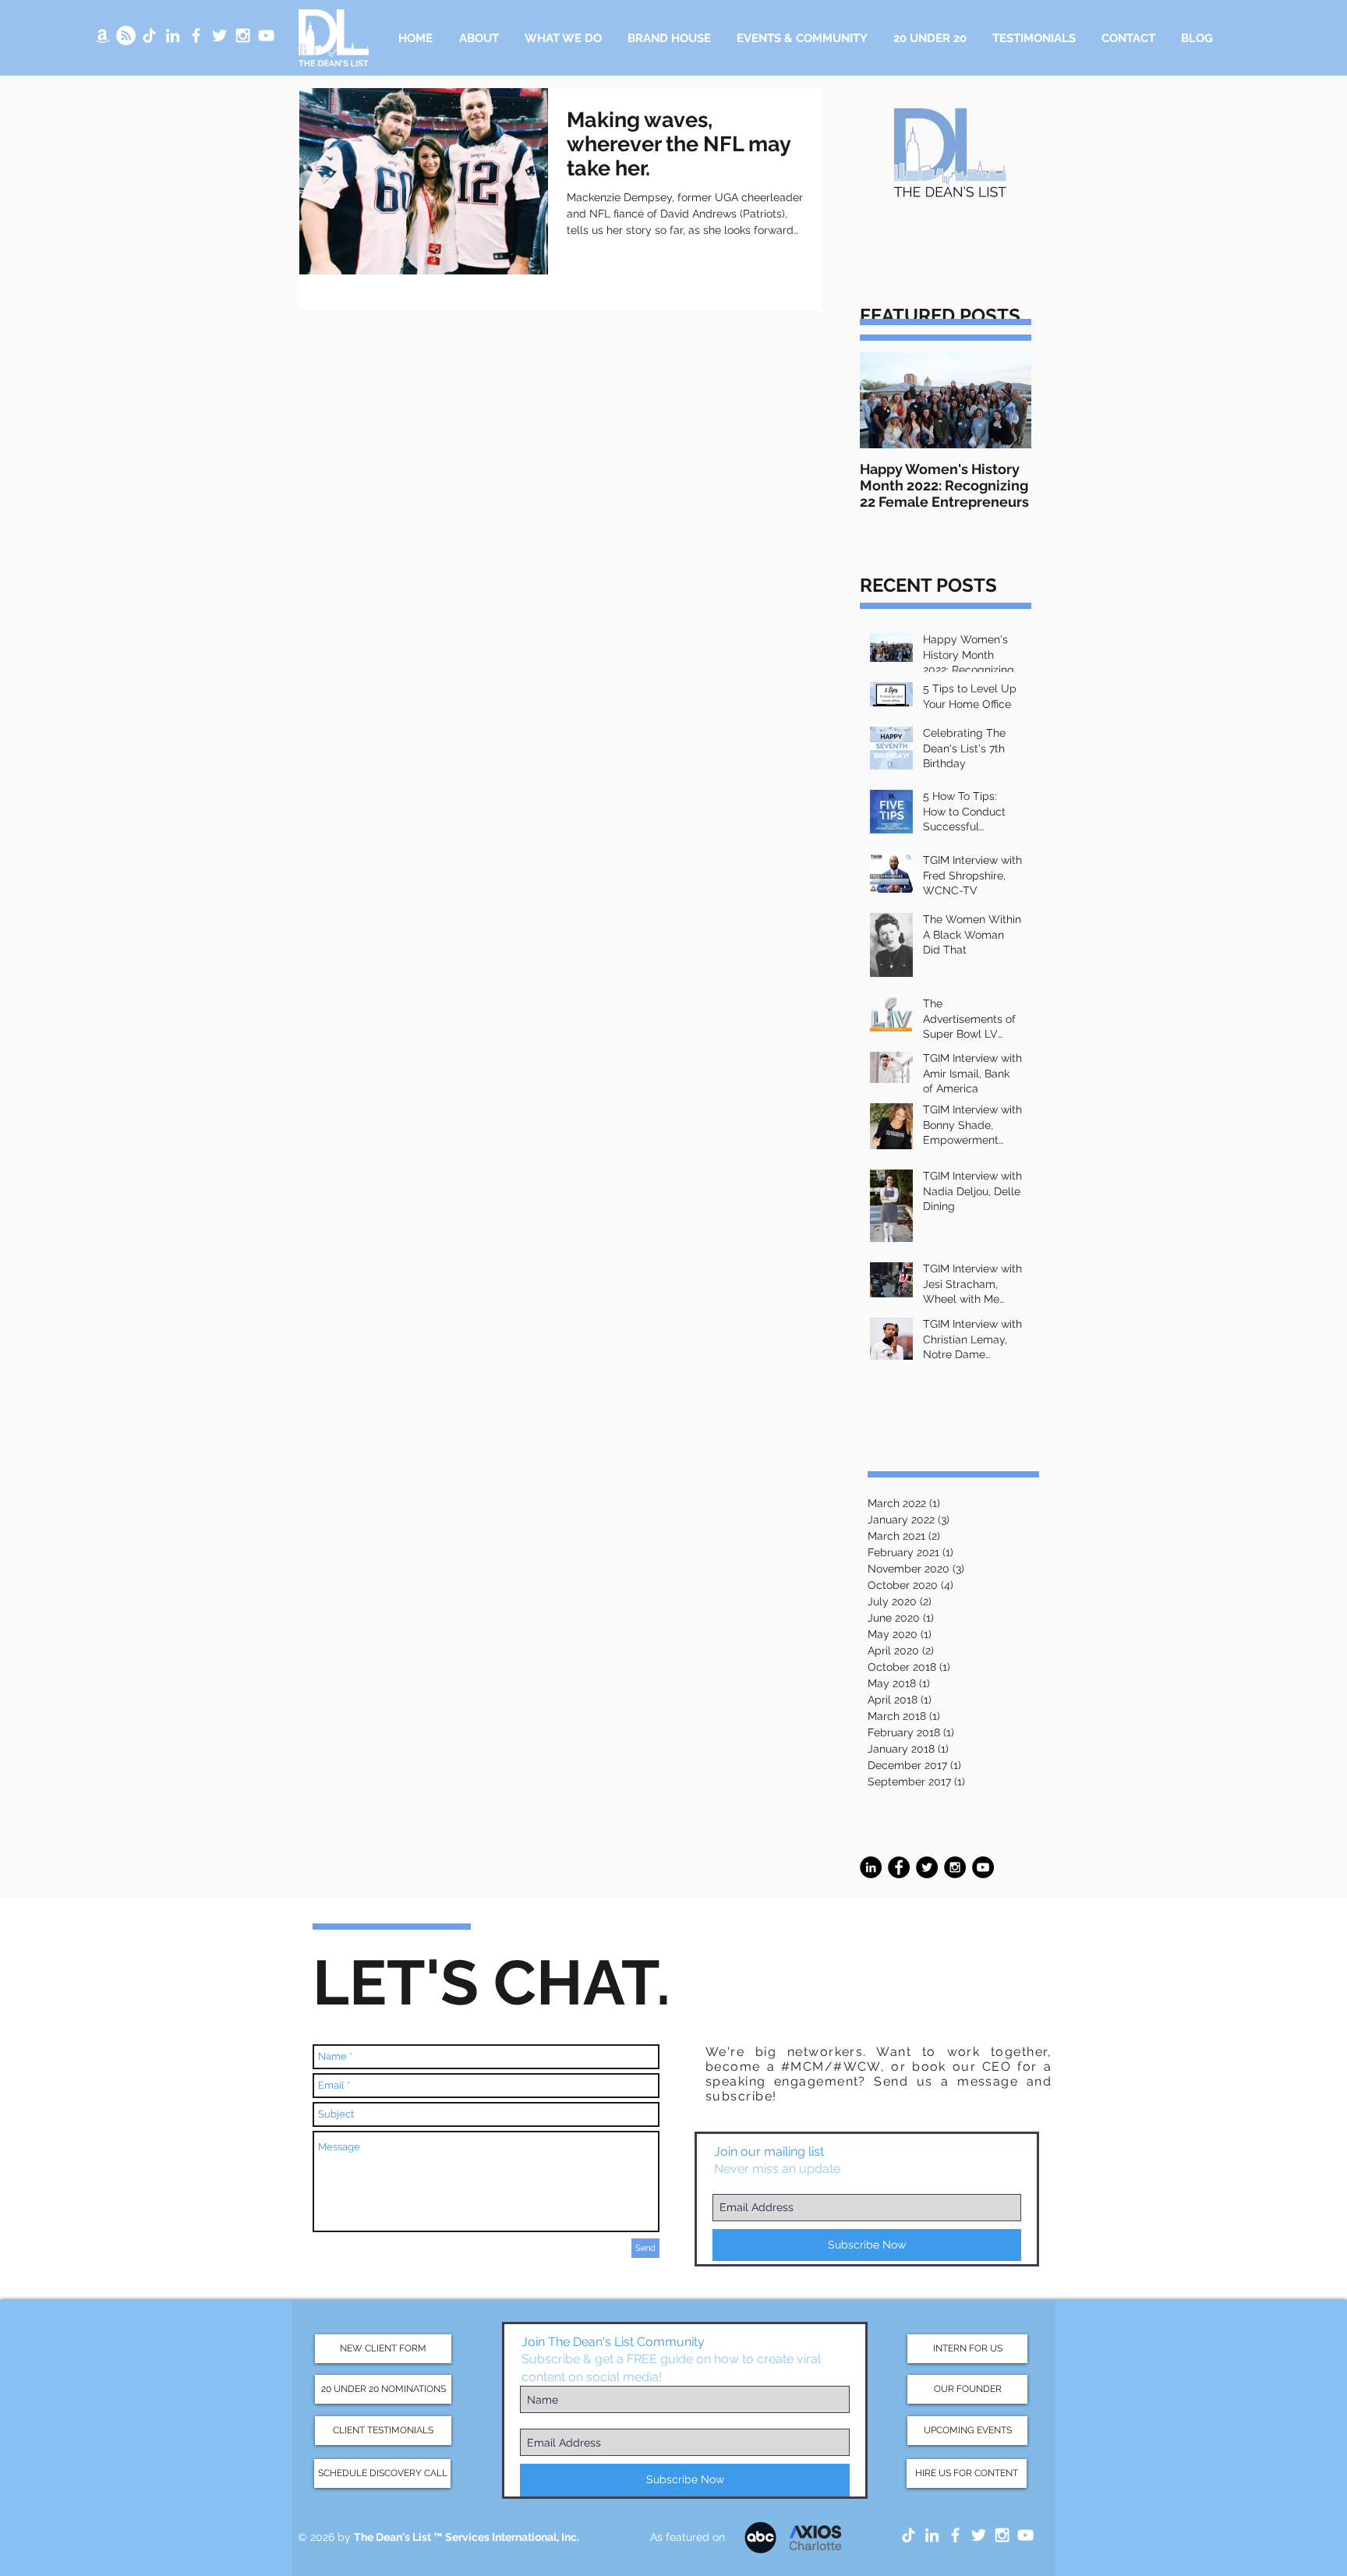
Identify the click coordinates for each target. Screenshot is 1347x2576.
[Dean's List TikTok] (149, 35)
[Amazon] (103, 35)
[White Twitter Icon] (219, 35)
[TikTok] (909, 2535)
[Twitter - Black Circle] (927, 1867)
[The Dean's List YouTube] (1025, 2535)
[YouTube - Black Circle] (983, 1867)
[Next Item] (1006, 400)
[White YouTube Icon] (266, 35)
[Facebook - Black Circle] (899, 1867)
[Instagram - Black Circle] (955, 1867)
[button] (563, 38)
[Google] (126, 35)
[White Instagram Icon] (243, 35)
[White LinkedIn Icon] (173, 35)
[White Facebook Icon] (196, 35)
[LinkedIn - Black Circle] (871, 1867)
